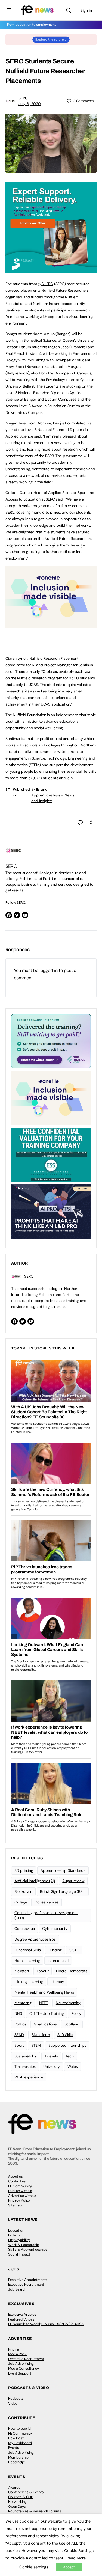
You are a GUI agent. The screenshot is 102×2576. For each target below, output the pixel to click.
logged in (49, 970)
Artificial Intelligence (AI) (35, 1881)
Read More (76, 2558)
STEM (36, 2045)
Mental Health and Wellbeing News (44, 1992)
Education (16, 2230)
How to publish (20, 2428)
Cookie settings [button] (34, 2567)
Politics (20, 2024)
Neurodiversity (68, 2003)
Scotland (72, 2024)
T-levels (51, 2056)
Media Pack (17, 2354)
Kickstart (22, 1971)
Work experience (29, 2077)
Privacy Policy (19, 2200)
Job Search (17, 2289)
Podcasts (16, 2398)
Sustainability (26, 2056)
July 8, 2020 (30, 104)
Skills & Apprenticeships (28, 2249)
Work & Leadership (24, 2245)
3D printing (24, 1870)
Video (13, 2403)
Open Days (17, 2507)
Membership (18, 2457)
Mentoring (23, 2003)
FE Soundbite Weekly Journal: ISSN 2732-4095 (46, 2324)
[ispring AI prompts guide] (51, 1211)
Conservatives (47, 1902)
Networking (17, 2502)
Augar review (73, 1881)
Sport (19, 2045)
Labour (43, 1971)
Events (14, 2448)
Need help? (17, 2462)
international (58, 1961)
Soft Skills (65, 2035)
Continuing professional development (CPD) (46, 1915)
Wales (73, 2066)
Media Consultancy (24, 2368)
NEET (44, 2003)
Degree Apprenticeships (35, 1939)
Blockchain (23, 1891)
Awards (14, 2487)
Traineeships (25, 2066)
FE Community (20, 2186)
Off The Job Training (47, 2013)
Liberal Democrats (72, 1971)
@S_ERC (45, 284)
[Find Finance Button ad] (51, 1041)
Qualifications (45, 2024)
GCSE (74, 1950)
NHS (18, 2013)
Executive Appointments (28, 2280)
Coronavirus (24, 1929)
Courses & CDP (21, 2497)
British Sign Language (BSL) (63, 1891)
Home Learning (27, 1961)
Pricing (14, 2349)
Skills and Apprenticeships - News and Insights (53, 795)
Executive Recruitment (26, 2284)
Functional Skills (28, 1950)
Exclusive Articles (22, 2314)
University (52, 2066)
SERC (23, 98)
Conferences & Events (26, 2492)
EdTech (14, 2235)
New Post (16, 2438)
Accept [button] (69, 2567)
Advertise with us (22, 2196)
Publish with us (20, 2191)
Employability (19, 2240)
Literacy (57, 1982)
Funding (55, 1950)
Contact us (17, 2181)
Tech (70, 2056)
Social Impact (19, 2254)
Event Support (20, 2373)
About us (16, 2176)
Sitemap (15, 2205)
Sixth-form (41, 2035)
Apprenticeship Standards (63, 1870)
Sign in (86, 10)
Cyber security (55, 1929)
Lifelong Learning (29, 1982)
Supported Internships (67, 2045)
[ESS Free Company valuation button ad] (51, 1154)
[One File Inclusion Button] (51, 625)
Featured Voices (21, 2319)
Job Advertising (21, 2364)
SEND (19, 2035)
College (21, 1902)
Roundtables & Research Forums (35, 2511)
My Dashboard (20, 2443)
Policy (76, 2013)
